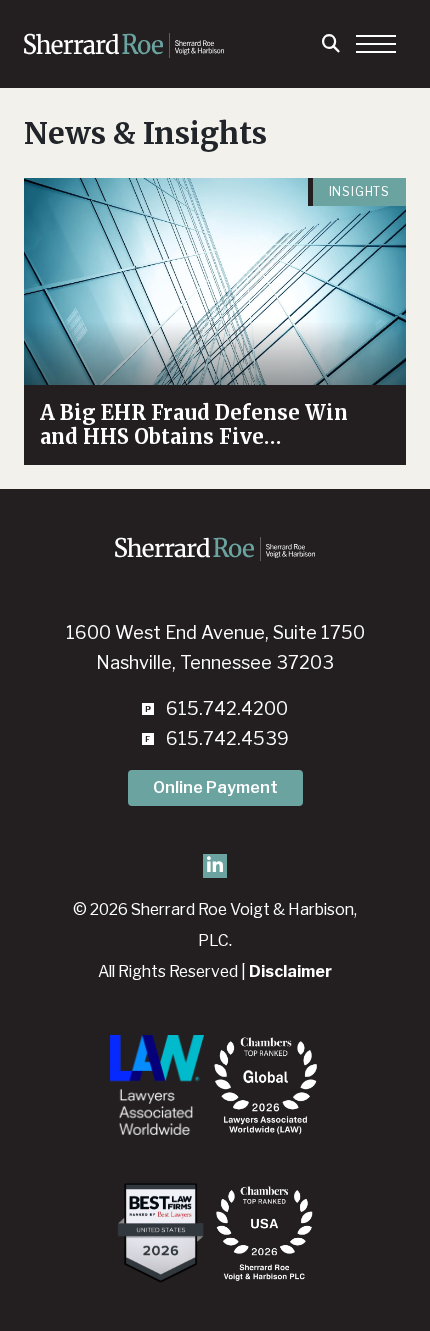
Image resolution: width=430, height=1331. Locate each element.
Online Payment (215, 787)
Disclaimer (290, 971)
